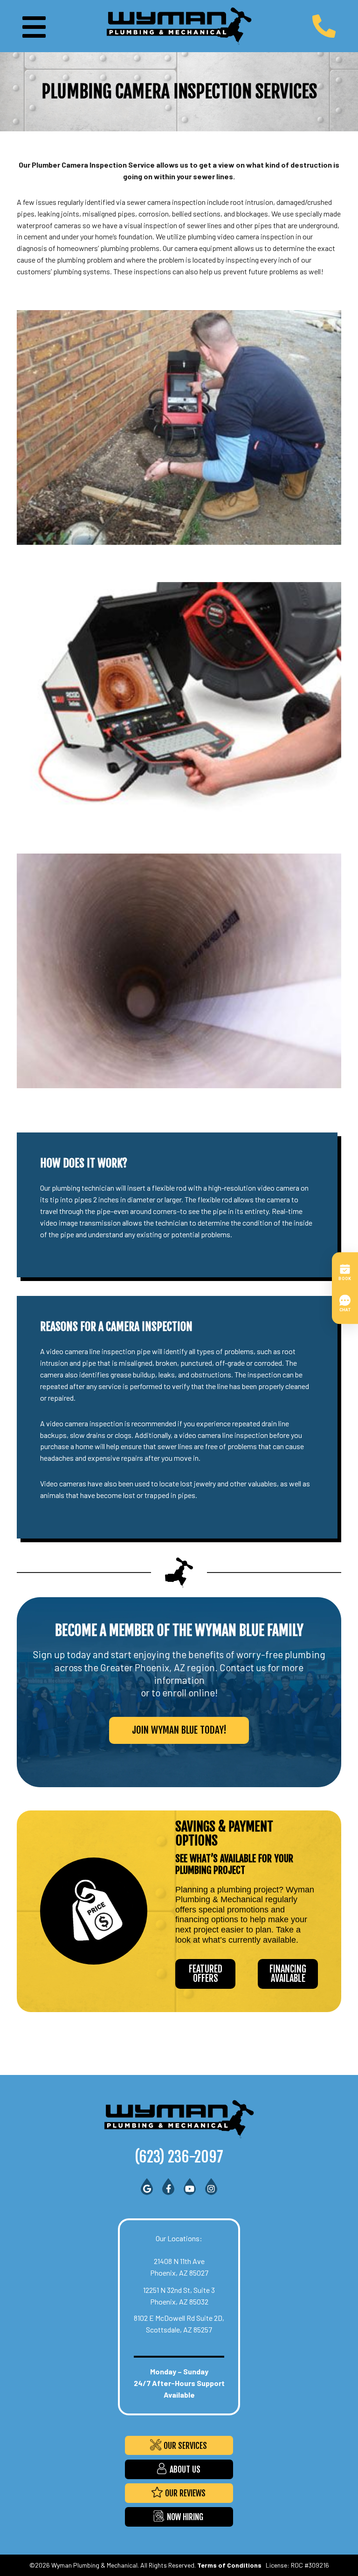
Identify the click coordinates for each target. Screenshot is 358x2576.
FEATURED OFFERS (206, 1974)
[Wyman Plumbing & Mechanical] (179, 25)
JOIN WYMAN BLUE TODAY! (179, 1730)
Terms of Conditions (229, 2565)
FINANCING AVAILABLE (288, 1974)
